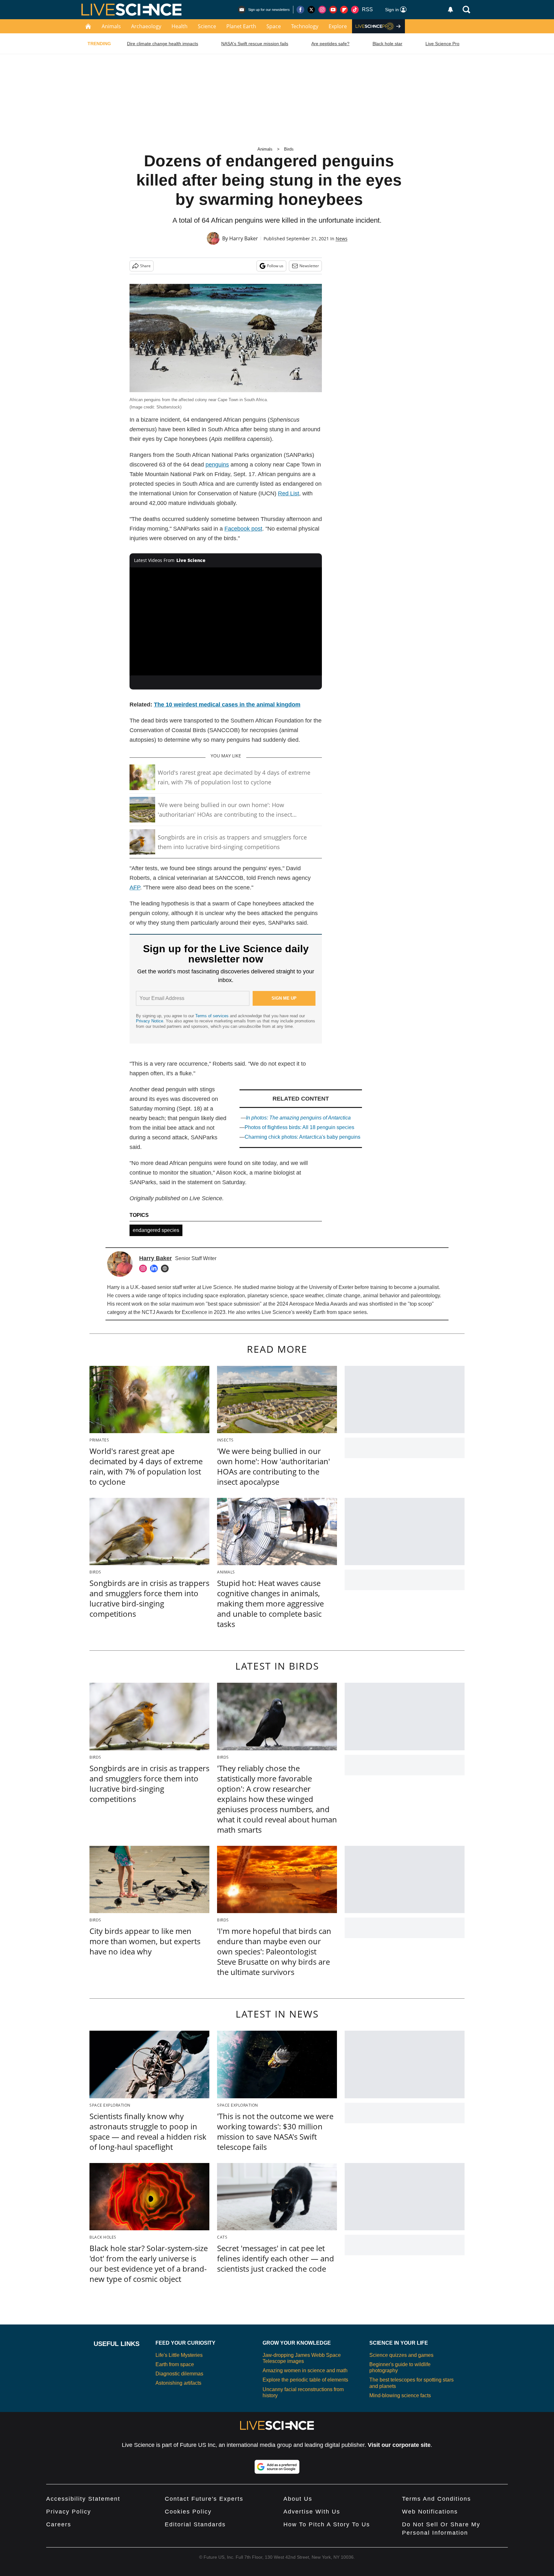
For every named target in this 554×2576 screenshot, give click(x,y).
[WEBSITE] (166, 1268)
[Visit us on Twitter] (311, 10)
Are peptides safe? (330, 44)
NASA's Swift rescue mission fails (255, 44)
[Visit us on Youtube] (333, 10)
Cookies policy (188, 2512)
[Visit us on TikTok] (355, 10)
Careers (59, 2524)
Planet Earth (241, 26)
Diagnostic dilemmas (179, 2374)
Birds (289, 149)
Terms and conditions (436, 2499)
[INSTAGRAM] (145, 1268)
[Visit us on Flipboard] (344, 10)
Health (180, 26)
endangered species (156, 1230)
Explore (338, 26)
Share (145, 266)
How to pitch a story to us (327, 2524)
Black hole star (387, 44)
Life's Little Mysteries (179, 2355)
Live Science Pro (442, 44)
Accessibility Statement (83, 2499)
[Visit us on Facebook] (300, 10)
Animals (111, 26)
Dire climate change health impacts (163, 44)
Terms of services (213, 1016)
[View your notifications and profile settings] (450, 10)
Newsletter (309, 266)
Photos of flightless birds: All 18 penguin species (299, 1127)
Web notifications (430, 2512)
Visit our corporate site (399, 2445)
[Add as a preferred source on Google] (277, 2467)
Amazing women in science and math (305, 2370)
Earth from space (332, 1312)
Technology (305, 26)
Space (274, 26)
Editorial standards (195, 2524)
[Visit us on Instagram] (322, 10)
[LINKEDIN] (155, 1268)
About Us (298, 2499)
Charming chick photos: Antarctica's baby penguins (302, 1137)
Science (207, 26)
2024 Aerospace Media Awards (312, 1304)
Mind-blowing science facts (400, 2395)
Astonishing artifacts (178, 2383)
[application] (226, 622)
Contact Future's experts (204, 2499)
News (342, 239)
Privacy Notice (150, 1021)
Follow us (275, 266)
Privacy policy (69, 2512)
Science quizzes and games (401, 2355)
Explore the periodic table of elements (305, 2380)
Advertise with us (312, 2512)
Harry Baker (244, 238)
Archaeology (146, 26)
